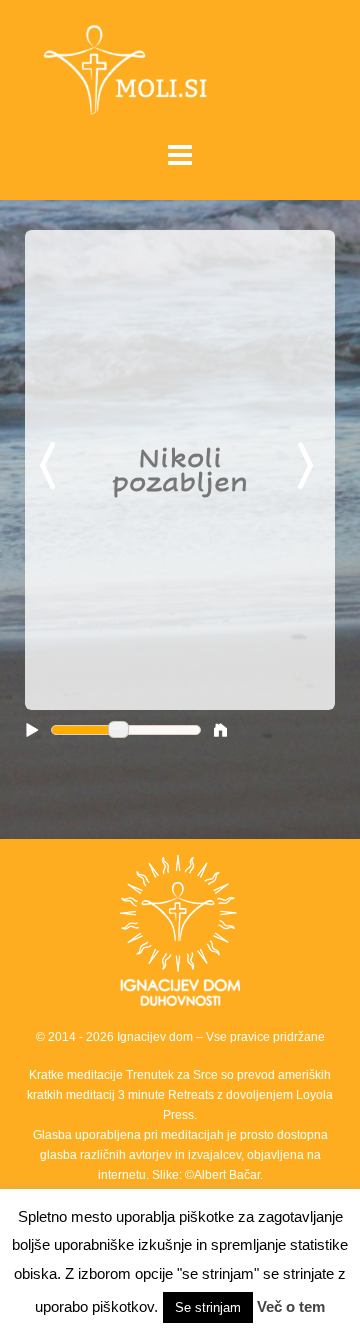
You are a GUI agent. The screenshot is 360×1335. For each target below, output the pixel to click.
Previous (51, 467)
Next (309, 467)
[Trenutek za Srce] (180, 68)
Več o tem (291, 1306)
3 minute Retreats (167, 1095)
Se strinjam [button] (208, 1307)
